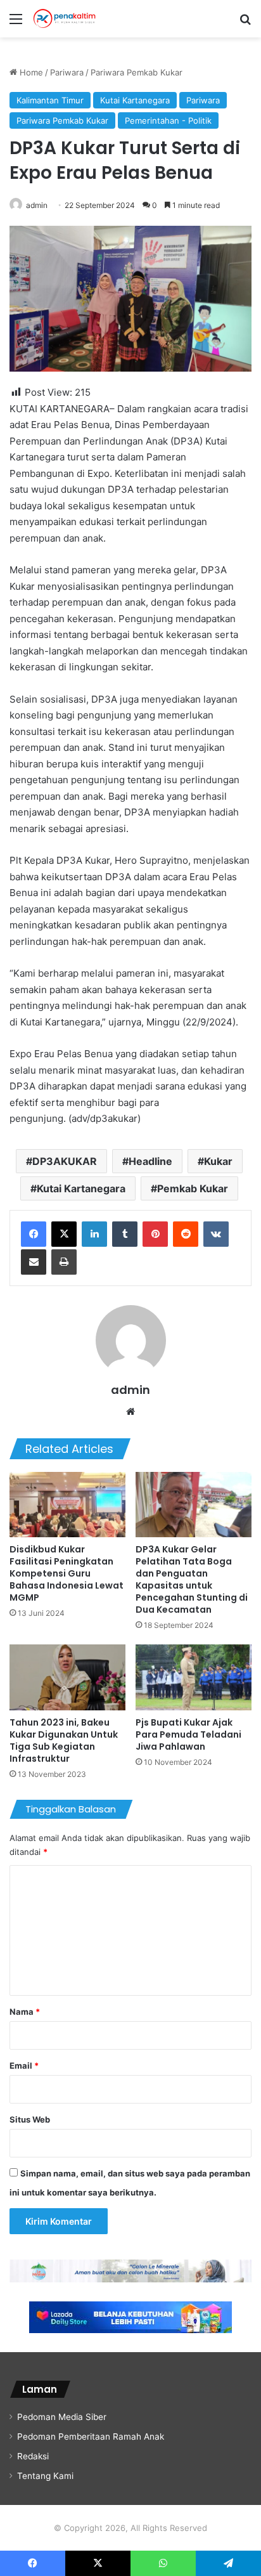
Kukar (218, 1161)
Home (30, 72)
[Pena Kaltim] (65, 19)
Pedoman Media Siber (62, 2417)
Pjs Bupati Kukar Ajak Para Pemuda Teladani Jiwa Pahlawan (188, 1734)
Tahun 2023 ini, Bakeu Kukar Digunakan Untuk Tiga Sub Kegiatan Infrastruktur (64, 1740)
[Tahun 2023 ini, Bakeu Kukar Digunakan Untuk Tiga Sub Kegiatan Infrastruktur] (67, 1677)
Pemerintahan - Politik (168, 120)
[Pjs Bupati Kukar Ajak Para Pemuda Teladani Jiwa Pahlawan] (194, 1677)
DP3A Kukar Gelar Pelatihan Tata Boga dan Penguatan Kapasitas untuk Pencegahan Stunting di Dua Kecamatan (192, 1579)
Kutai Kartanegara (135, 100)
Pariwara (67, 72)
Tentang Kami (45, 2476)
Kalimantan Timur (50, 100)
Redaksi (33, 2456)
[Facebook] (34, 1234)
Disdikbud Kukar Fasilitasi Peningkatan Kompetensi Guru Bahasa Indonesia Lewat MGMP (67, 1573)
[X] (64, 1234)
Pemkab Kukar (193, 1188)
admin (37, 205)
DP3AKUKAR (65, 1161)
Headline (150, 1161)
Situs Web (30, 2119)
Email (24, 2065)
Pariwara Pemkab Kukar (137, 72)
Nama (25, 2012)
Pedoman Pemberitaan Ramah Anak (91, 2436)
